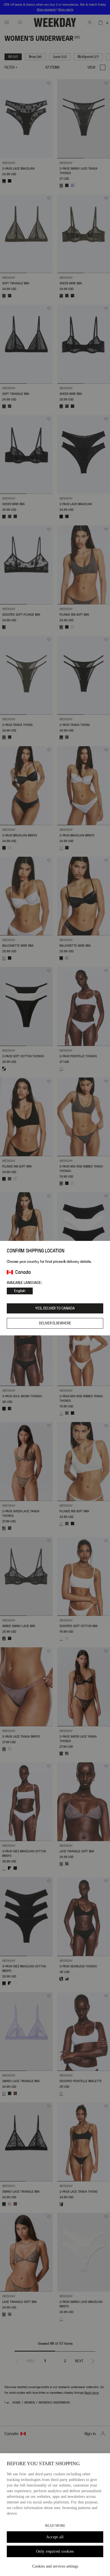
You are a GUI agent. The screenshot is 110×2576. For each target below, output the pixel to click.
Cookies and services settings (55, 2566)
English (20, 1291)
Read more (55, 2526)
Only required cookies (55, 2551)
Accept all (55, 2537)
